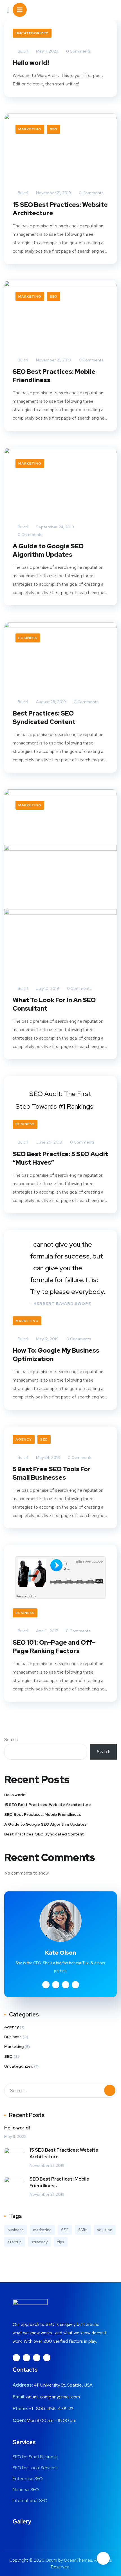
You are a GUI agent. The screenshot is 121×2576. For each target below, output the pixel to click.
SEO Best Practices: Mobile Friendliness (54, 376)
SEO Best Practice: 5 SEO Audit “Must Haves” (60, 1158)
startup (15, 2242)
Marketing (30, 129)
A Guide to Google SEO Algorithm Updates (48, 550)
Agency (24, 1439)
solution (105, 2230)
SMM (83, 2230)
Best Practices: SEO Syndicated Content (44, 718)
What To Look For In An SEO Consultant (54, 1004)
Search (11, 1739)
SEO (54, 129)
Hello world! (31, 63)
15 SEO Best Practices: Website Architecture (60, 209)
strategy (39, 2242)
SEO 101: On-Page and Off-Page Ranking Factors (54, 1647)
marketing (42, 2230)
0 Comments (78, 51)
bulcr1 (23, 51)
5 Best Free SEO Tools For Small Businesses (52, 1473)
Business (28, 638)
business (16, 2230)
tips (61, 2242)
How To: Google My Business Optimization (56, 1355)
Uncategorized (32, 33)
